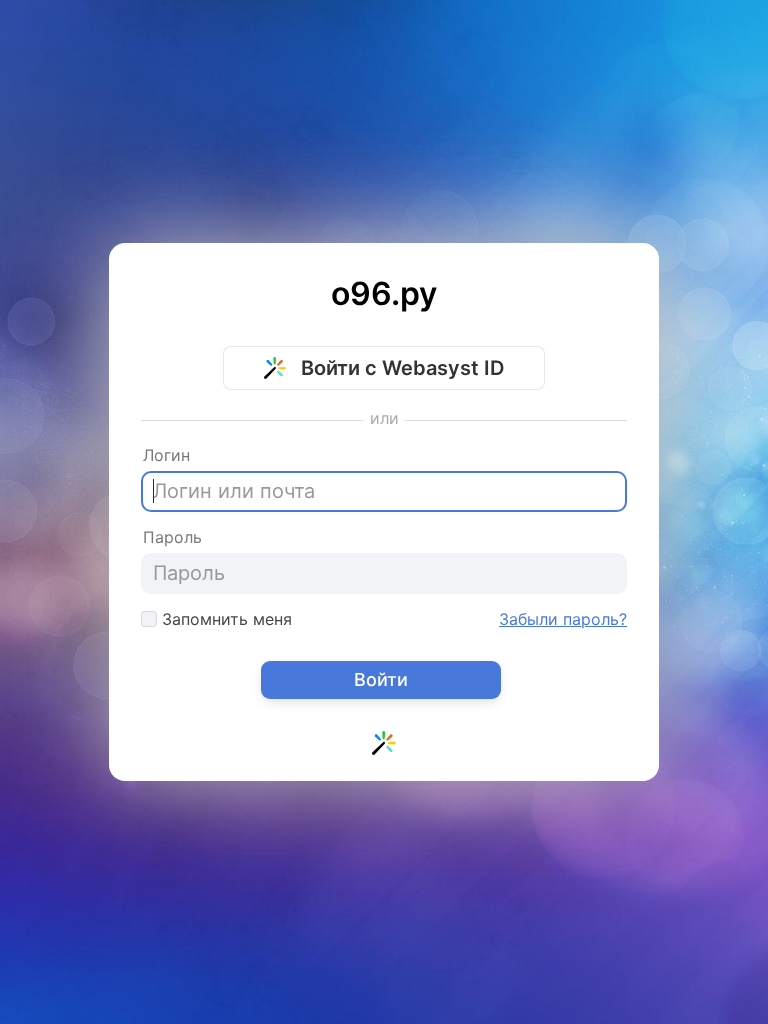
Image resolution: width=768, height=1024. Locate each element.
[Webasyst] (384, 747)
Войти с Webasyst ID (400, 368)
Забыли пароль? (563, 619)
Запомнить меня (224, 619)
